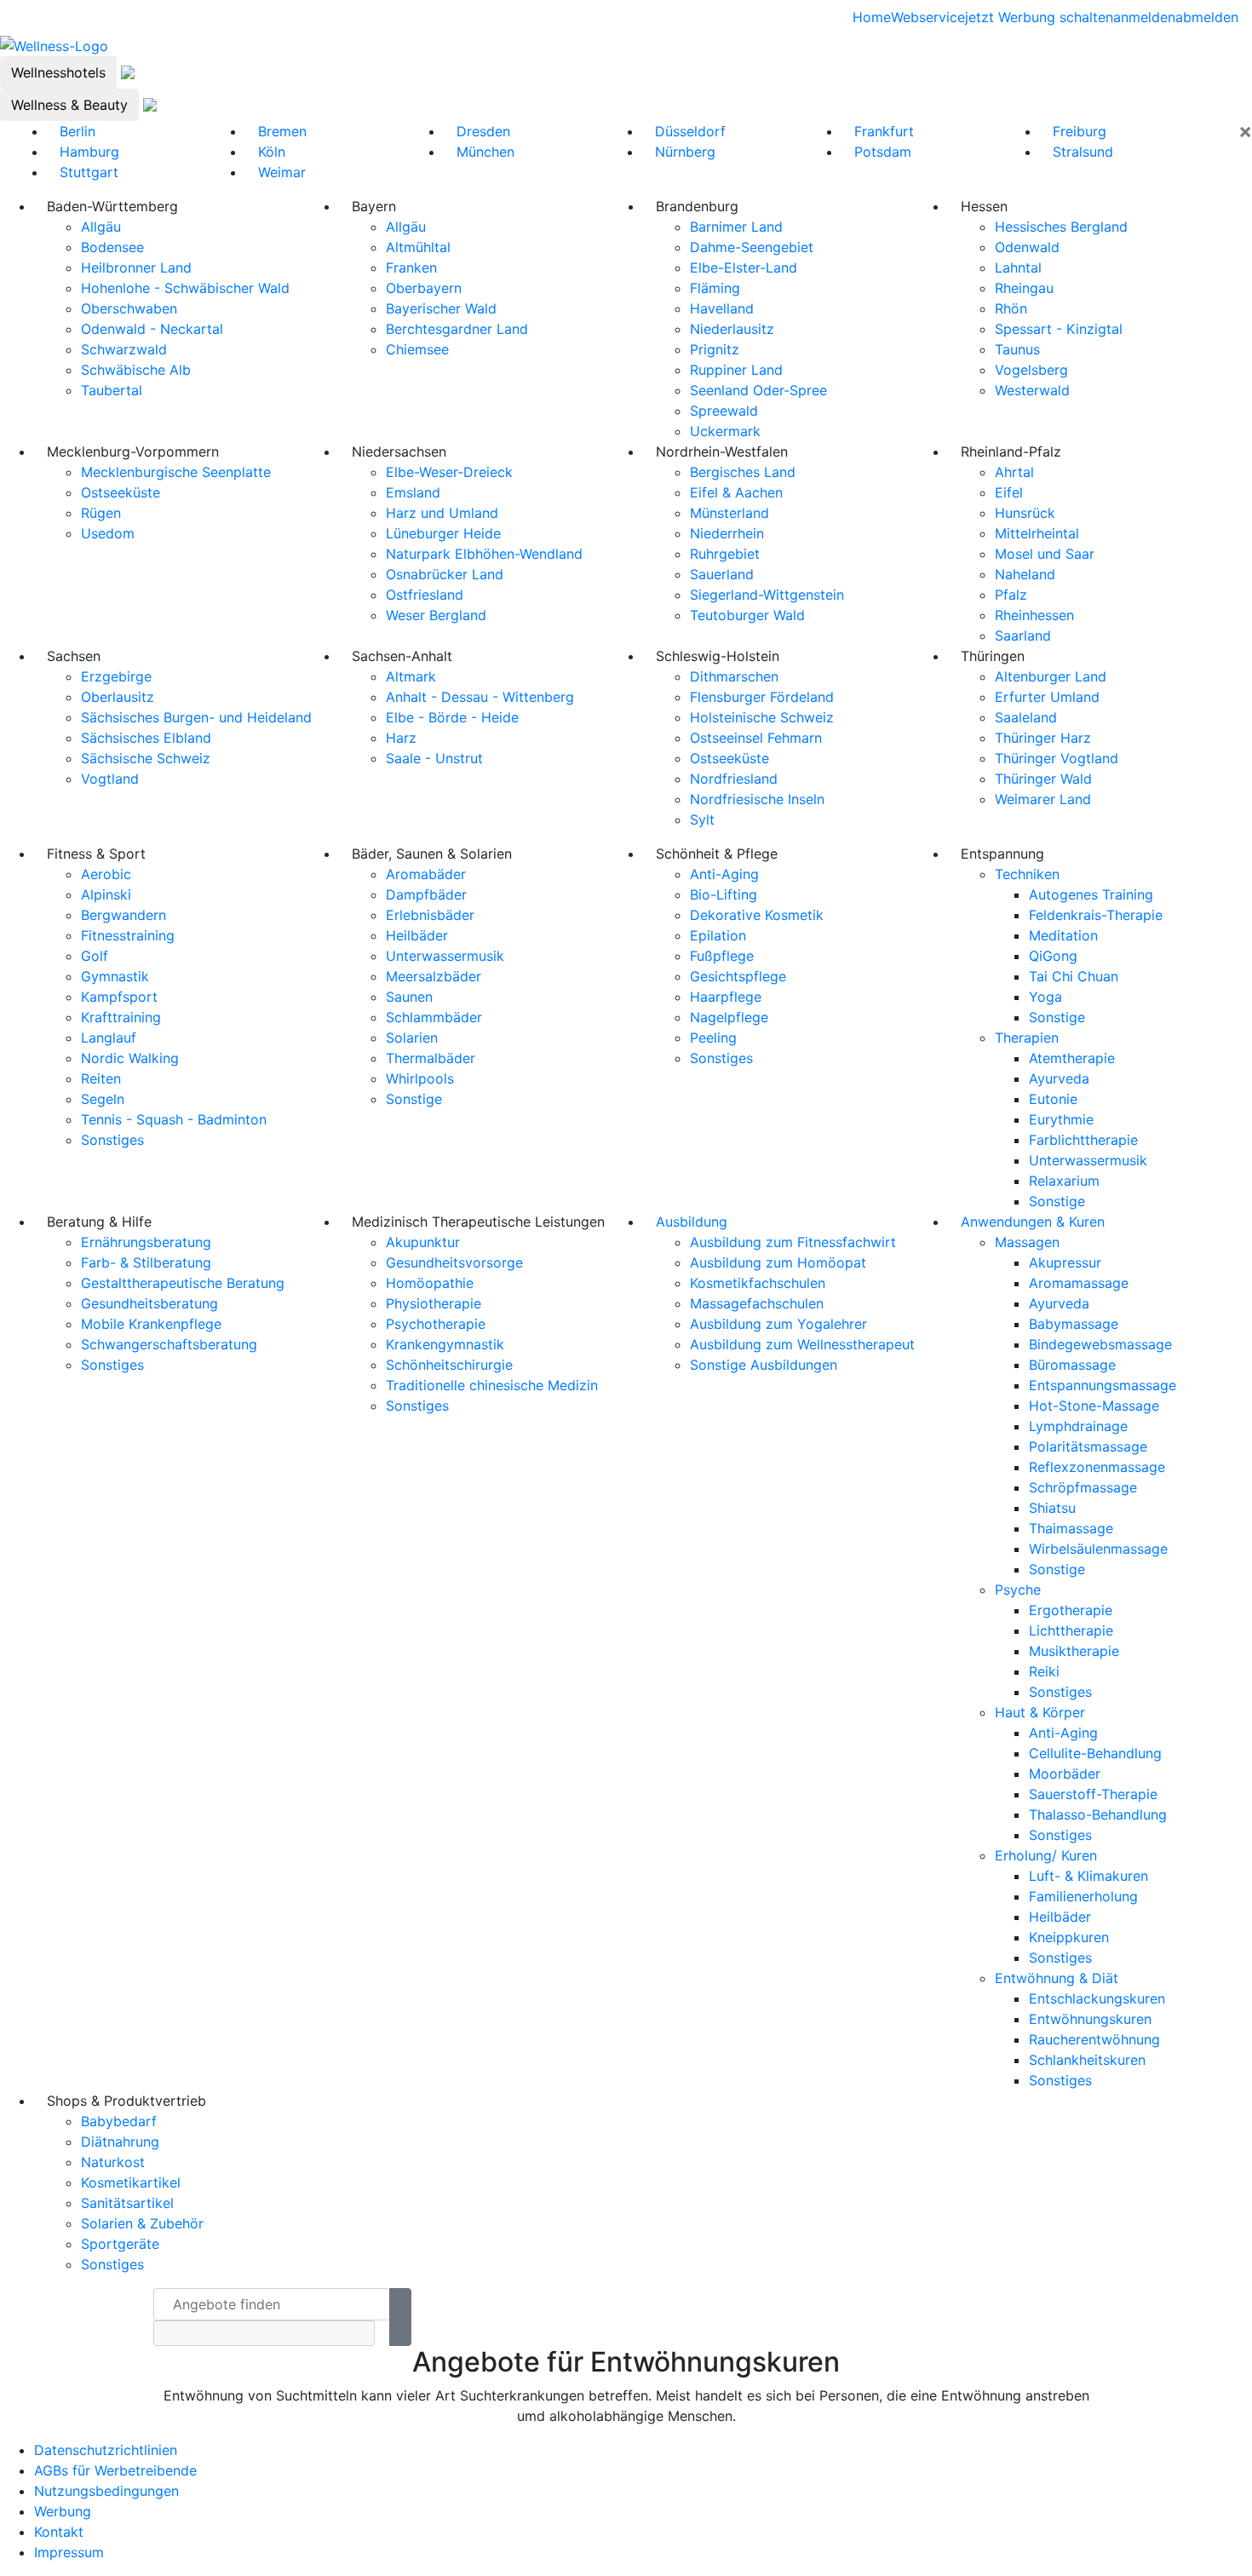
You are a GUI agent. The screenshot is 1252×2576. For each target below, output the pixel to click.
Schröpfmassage (1083, 1487)
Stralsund (1083, 152)
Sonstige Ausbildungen (764, 1365)
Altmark (411, 676)
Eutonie (1053, 1099)
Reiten (101, 1078)
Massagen (1027, 1242)
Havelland (722, 308)
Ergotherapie (1071, 1610)
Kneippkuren (1069, 1937)
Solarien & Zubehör (142, 2223)
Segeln (103, 1099)
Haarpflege (726, 997)
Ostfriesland (425, 595)
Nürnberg (685, 152)
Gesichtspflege (738, 976)
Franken (411, 267)
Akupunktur (423, 1242)
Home (872, 17)
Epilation (718, 935)
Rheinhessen (1034, 615)
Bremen (282, 131)
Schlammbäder (434, 1017)
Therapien (1027, 1038)
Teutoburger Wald (747, 615)
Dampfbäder (426, 894)
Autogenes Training (1091, 894)
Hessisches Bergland (1061, 227)
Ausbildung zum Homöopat (778, 1262)
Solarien (412, 1038)
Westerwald (1032, 390)
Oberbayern (424, 288)
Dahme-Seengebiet (752, 247)
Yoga (1045, 997)
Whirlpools (420, 1078)
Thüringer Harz (1043, 738)
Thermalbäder (431, 1058)
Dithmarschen (734, 676)
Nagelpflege (729, 1017)
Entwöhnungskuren (1090, 2019)
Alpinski (106, 894)
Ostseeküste (121, 492)
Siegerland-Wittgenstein (767, 595)
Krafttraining (121, 1017)
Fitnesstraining (128, 935)
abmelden (1207, 17)
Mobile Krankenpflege (151, 1324)
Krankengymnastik (445, 1344)
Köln (272, 152)
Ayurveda (1059, 1078)
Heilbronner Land (136, 267)
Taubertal (112, 390)
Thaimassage (1071, 1528)
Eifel (1009, 492)
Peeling (713, 1038)
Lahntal (1018, 267)
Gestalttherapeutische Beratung (183, 1283)
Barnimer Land (736, 227)
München (485, 152)
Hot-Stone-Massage (1094, 1406)
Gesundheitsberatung (149, 1303)
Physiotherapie (434, 1303)
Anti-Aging (724, 874)
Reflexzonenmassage (1097, 1467)
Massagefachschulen (757, 1303)
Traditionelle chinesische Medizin (492, 1385)
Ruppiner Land (736, 370)
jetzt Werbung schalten (1039, 17)
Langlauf (109, 1038)
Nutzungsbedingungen (106, 2491)
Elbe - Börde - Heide (452, 717)
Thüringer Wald (1043, 779)
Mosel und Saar (1045, 554)
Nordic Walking (130, 1058)
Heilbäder (417, 935)
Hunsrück (1025, 513)
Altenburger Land (1051, 676)
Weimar (282, 172)
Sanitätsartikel (127, 2203)
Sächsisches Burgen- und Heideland (196, 717)
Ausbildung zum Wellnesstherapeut (802, 1344)
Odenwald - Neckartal (152, 329)
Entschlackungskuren (1097, 1998)
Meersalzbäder (434, 976)
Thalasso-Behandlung (1098, 1814)
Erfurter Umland (1047, 697)
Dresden (483, 131)
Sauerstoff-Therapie (1093, 1794)
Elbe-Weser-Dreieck (449, 472)
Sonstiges (112, 1140)
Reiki (1044, 1671)
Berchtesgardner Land (457, 329)
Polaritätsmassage (1088, 1446)
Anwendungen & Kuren (1033, 1222)
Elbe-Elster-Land (744, 267)
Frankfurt (884, 131)
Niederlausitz (732, 329)
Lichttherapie (1071, 1630)
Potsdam (883, 152)
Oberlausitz (118, 697)
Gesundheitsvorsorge (454, 1262)
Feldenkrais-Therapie (1096, 915)
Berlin (78, 131)
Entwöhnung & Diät (1057, 1978)
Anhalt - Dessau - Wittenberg (480, 697)
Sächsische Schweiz (146, 758)
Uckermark (725, 431)
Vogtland (110, 779)
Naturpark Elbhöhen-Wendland (484, 554)
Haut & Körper (1040, 1712)
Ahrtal (1014, 472)
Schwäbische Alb (136, 370)
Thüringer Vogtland (1057, 758)
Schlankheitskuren (1087, 2060)
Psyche (1018, 1590)
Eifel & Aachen (736, 492)
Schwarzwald (124, 349)
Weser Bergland (436, 615)
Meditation (1063, 935)
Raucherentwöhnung (1094, 2039)
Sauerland (722, 574)
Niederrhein (727, 533)
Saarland (1023, 635)
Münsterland (729, 513)
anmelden (1144, 17)
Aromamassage (1079, 1283)
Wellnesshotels (58, 72)
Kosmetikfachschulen (758, 1283)
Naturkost (113, 2162)
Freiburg (1080, 131)
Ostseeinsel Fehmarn (756, 738)
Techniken (1027, 874)
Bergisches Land (743, 472)
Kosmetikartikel (131, 2182)
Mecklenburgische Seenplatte (176, 472)
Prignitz (715, 349)
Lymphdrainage (1078, 1426)
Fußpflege (722, 956)
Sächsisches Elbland (146, 738)
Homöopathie (430, 1283)
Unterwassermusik (445, 956)
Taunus (1017, 349)
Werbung (63, 2511)
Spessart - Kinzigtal (1059, 329)
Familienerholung (1083, 1896)
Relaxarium (1064, 1181)
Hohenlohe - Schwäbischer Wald (185, 288)
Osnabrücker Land (445, 574)
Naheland (1025, 574)
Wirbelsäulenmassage (1098, 1549)
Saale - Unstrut (434, 758)
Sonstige (414, 1099)
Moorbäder (1065, 1774)
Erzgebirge (116, 676)
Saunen (409, 997)
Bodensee (112, 247)
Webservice (928, 17)
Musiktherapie (1074, 1651)
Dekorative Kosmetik (757, 915)
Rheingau (1024, 288)
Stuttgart (89, 172)
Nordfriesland (734, 779)
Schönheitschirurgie (449, 1365)
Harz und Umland (442, 513)
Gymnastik (115, 976)
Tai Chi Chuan (1074, 976)
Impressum (69, 2552)
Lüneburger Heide (443, 533)
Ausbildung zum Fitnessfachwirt (793, 1242)
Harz (401, 738)
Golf (95, 956)
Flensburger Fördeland (762, 697)
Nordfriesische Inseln (757, 799)
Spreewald (724, 411)
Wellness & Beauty (69, 105)
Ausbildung (692, 1222)
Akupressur (1065, 1262)
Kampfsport (119, 997)
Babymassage (1074, 1324)
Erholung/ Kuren (1046, 1855)
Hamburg (89, 152)
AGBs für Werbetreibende (115, 2470)
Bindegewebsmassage (1100, 1344)
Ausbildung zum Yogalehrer (778, 1324)
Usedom (108, 533)
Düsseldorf (690, 131)
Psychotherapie (436, 1324)
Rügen (101, 513)
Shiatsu (1052, 1508)
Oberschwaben (129, 308)
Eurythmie (1061, 1119)
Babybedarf (119, 2121)
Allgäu (101, 227)
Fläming (715, 288)
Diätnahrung (120, 2142)
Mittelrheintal (1037, 533)
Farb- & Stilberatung (146, 1262)
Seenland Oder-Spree (758, 390)
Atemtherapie (1072, 1058)
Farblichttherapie (1083, 1140)
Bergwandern (123, 915)
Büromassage (1072, 1365)
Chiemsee (417, 349)
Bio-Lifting (724, 894)
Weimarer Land (1043, 799)
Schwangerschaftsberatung (169, 1344)
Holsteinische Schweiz (762, 717)
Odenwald (1027, 247)
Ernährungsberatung (146, 1242)
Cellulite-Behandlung (1095, 1753)
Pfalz (1011, 595)
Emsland (413, 492)
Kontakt (59, 2532)
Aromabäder (426, 874)
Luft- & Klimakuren (1088, 1876)
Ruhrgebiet (725, 554)
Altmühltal (418, 247)
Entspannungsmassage (1103, 1385)
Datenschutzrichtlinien (106, 2450)
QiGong (1053, 956)
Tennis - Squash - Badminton (174, 1119)
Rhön (1011, 308)
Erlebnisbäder (430, 915)
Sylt (702, 819)
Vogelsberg (1031, 370)
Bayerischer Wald (441, 308)
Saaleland (1026, 717)
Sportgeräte (120, 2244)
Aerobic (106, 874)
